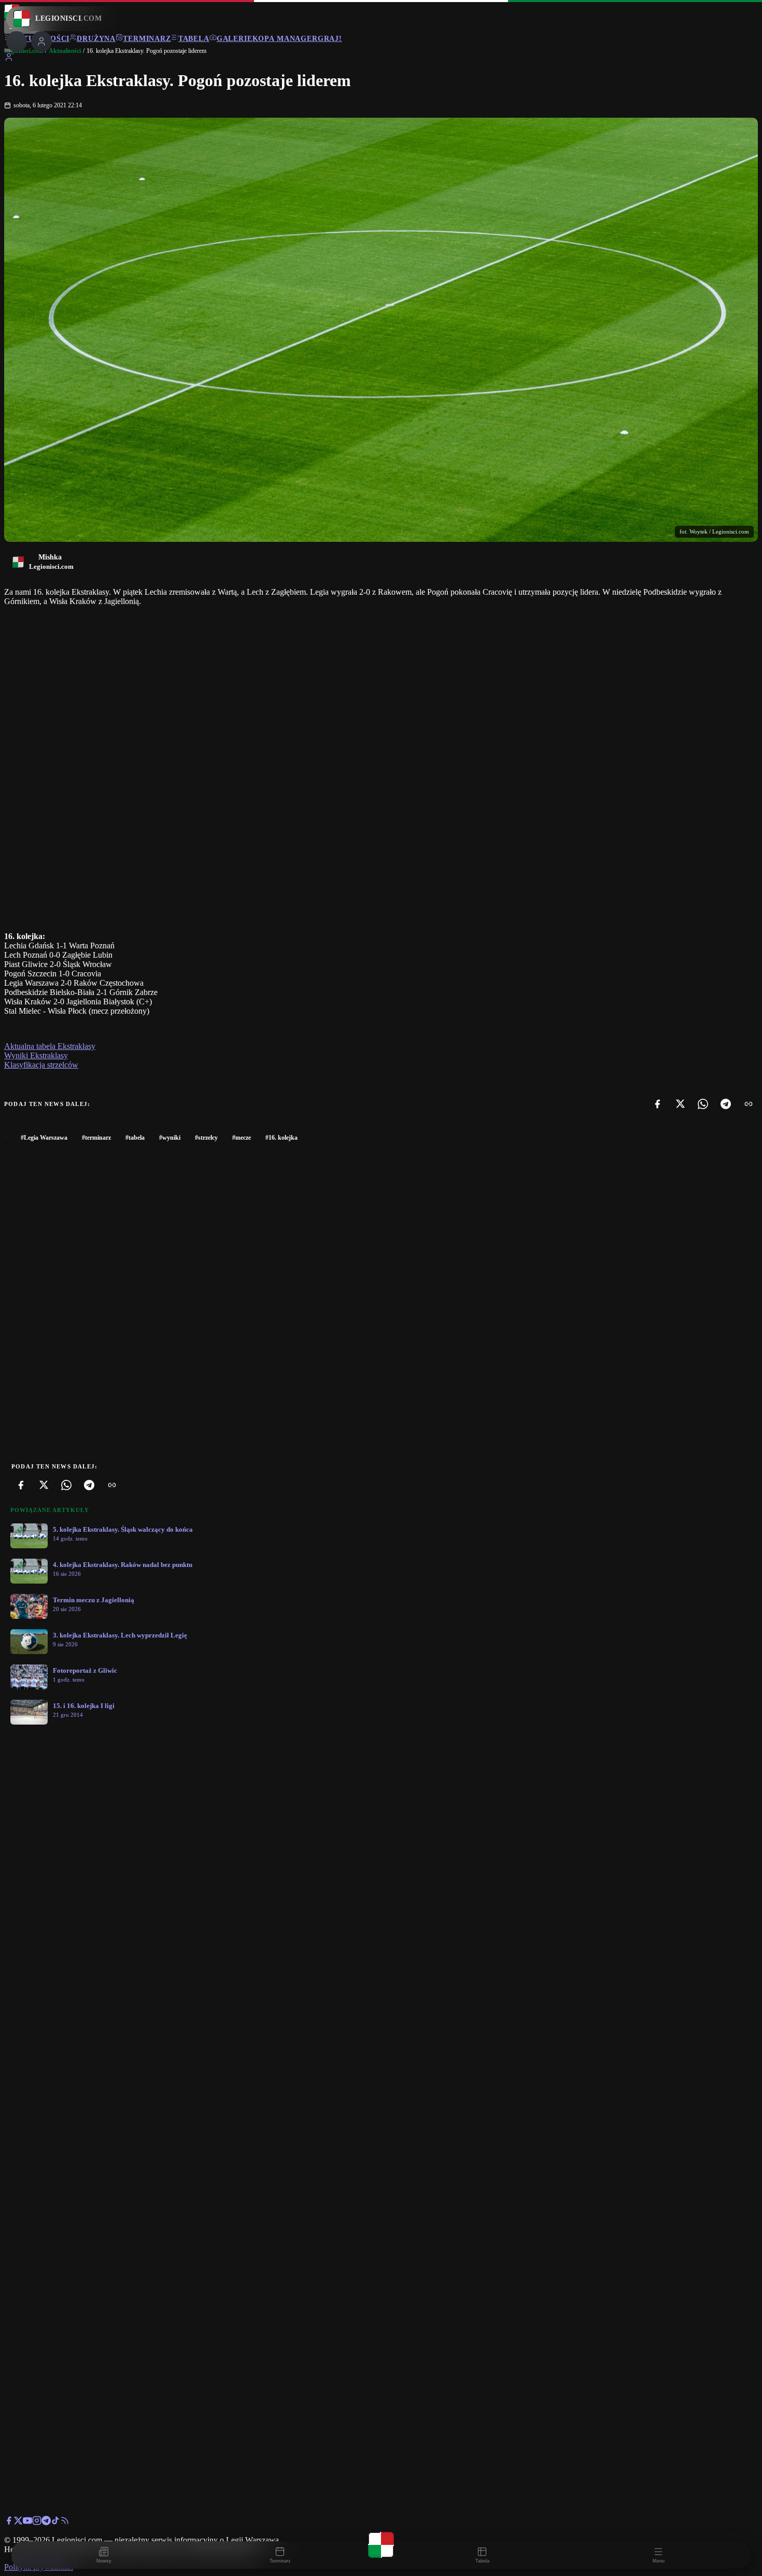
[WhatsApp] (703, 1104)
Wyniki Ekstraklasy (36, 1055)
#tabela (135, 1138)
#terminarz (96, 1138)
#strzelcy (206, 1138)
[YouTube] (27, 2522)
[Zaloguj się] (9, 59)
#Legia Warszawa (44, 1138)
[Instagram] (37, 2522)
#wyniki (170, 1138)
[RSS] (65, 2522)
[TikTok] (55, 2522)
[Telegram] (726, 1104)
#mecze (242, 1138)
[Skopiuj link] (749, 1104)
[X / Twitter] (18, 2522)
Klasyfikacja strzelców (41, 1065)
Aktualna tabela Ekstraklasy (50, 1046)
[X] (680, 1104)
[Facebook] (657, 1104)
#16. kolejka (281, 1138)
